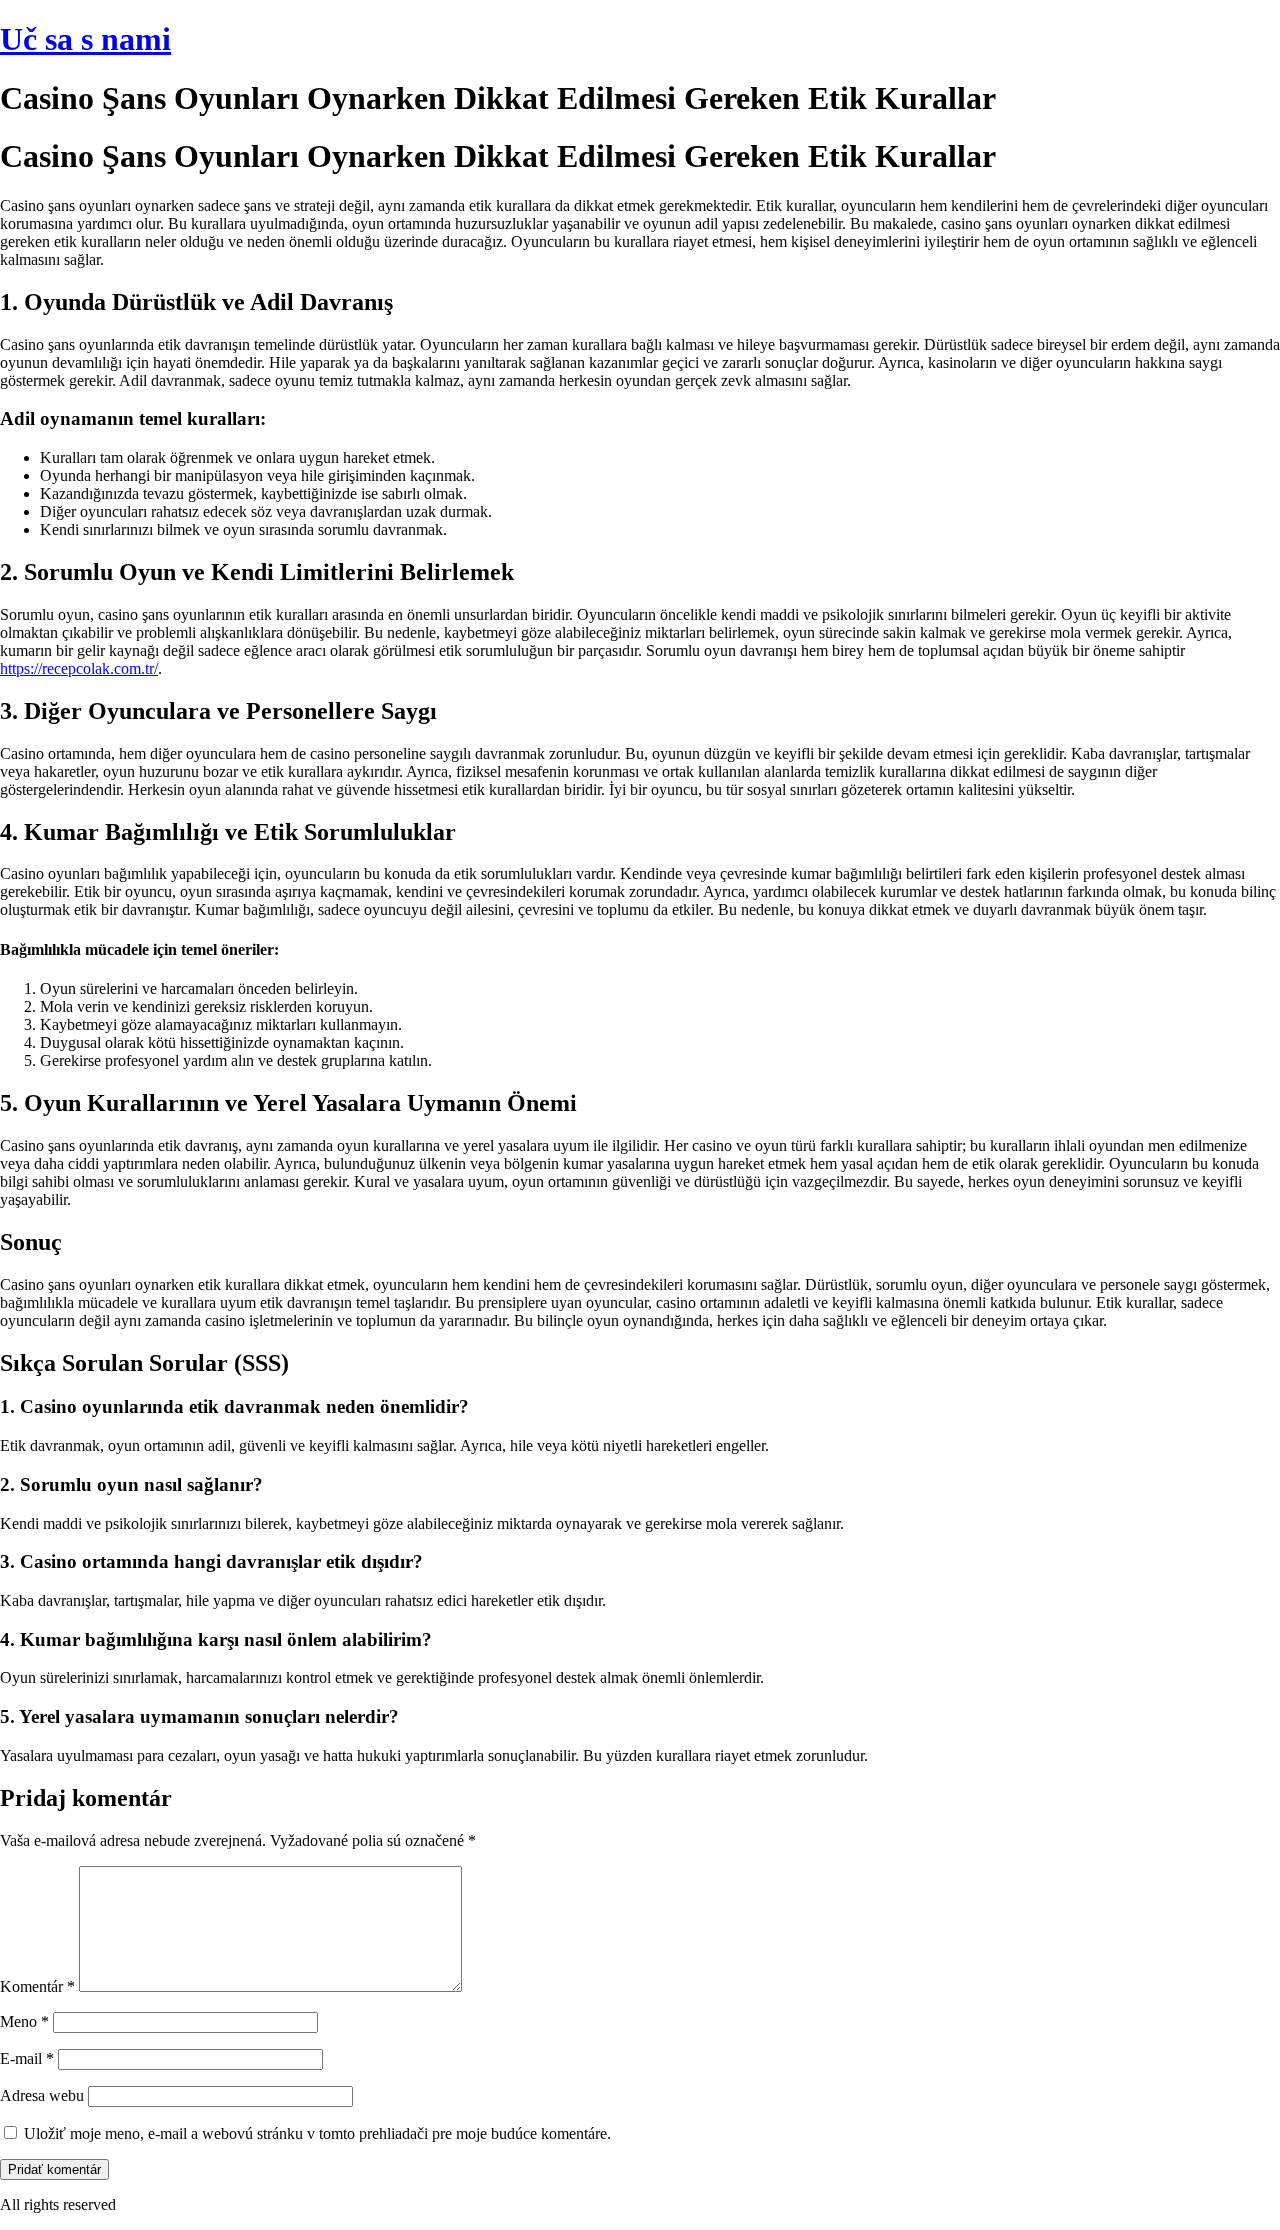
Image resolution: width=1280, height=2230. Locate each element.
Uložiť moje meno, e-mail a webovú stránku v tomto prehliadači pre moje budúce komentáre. (317, 2133)
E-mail (27, 2058)
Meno (24, 2021)
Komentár (37, 1986)
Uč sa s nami (85, 39)
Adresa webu (42, 2095)
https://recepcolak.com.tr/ (79, 668)
